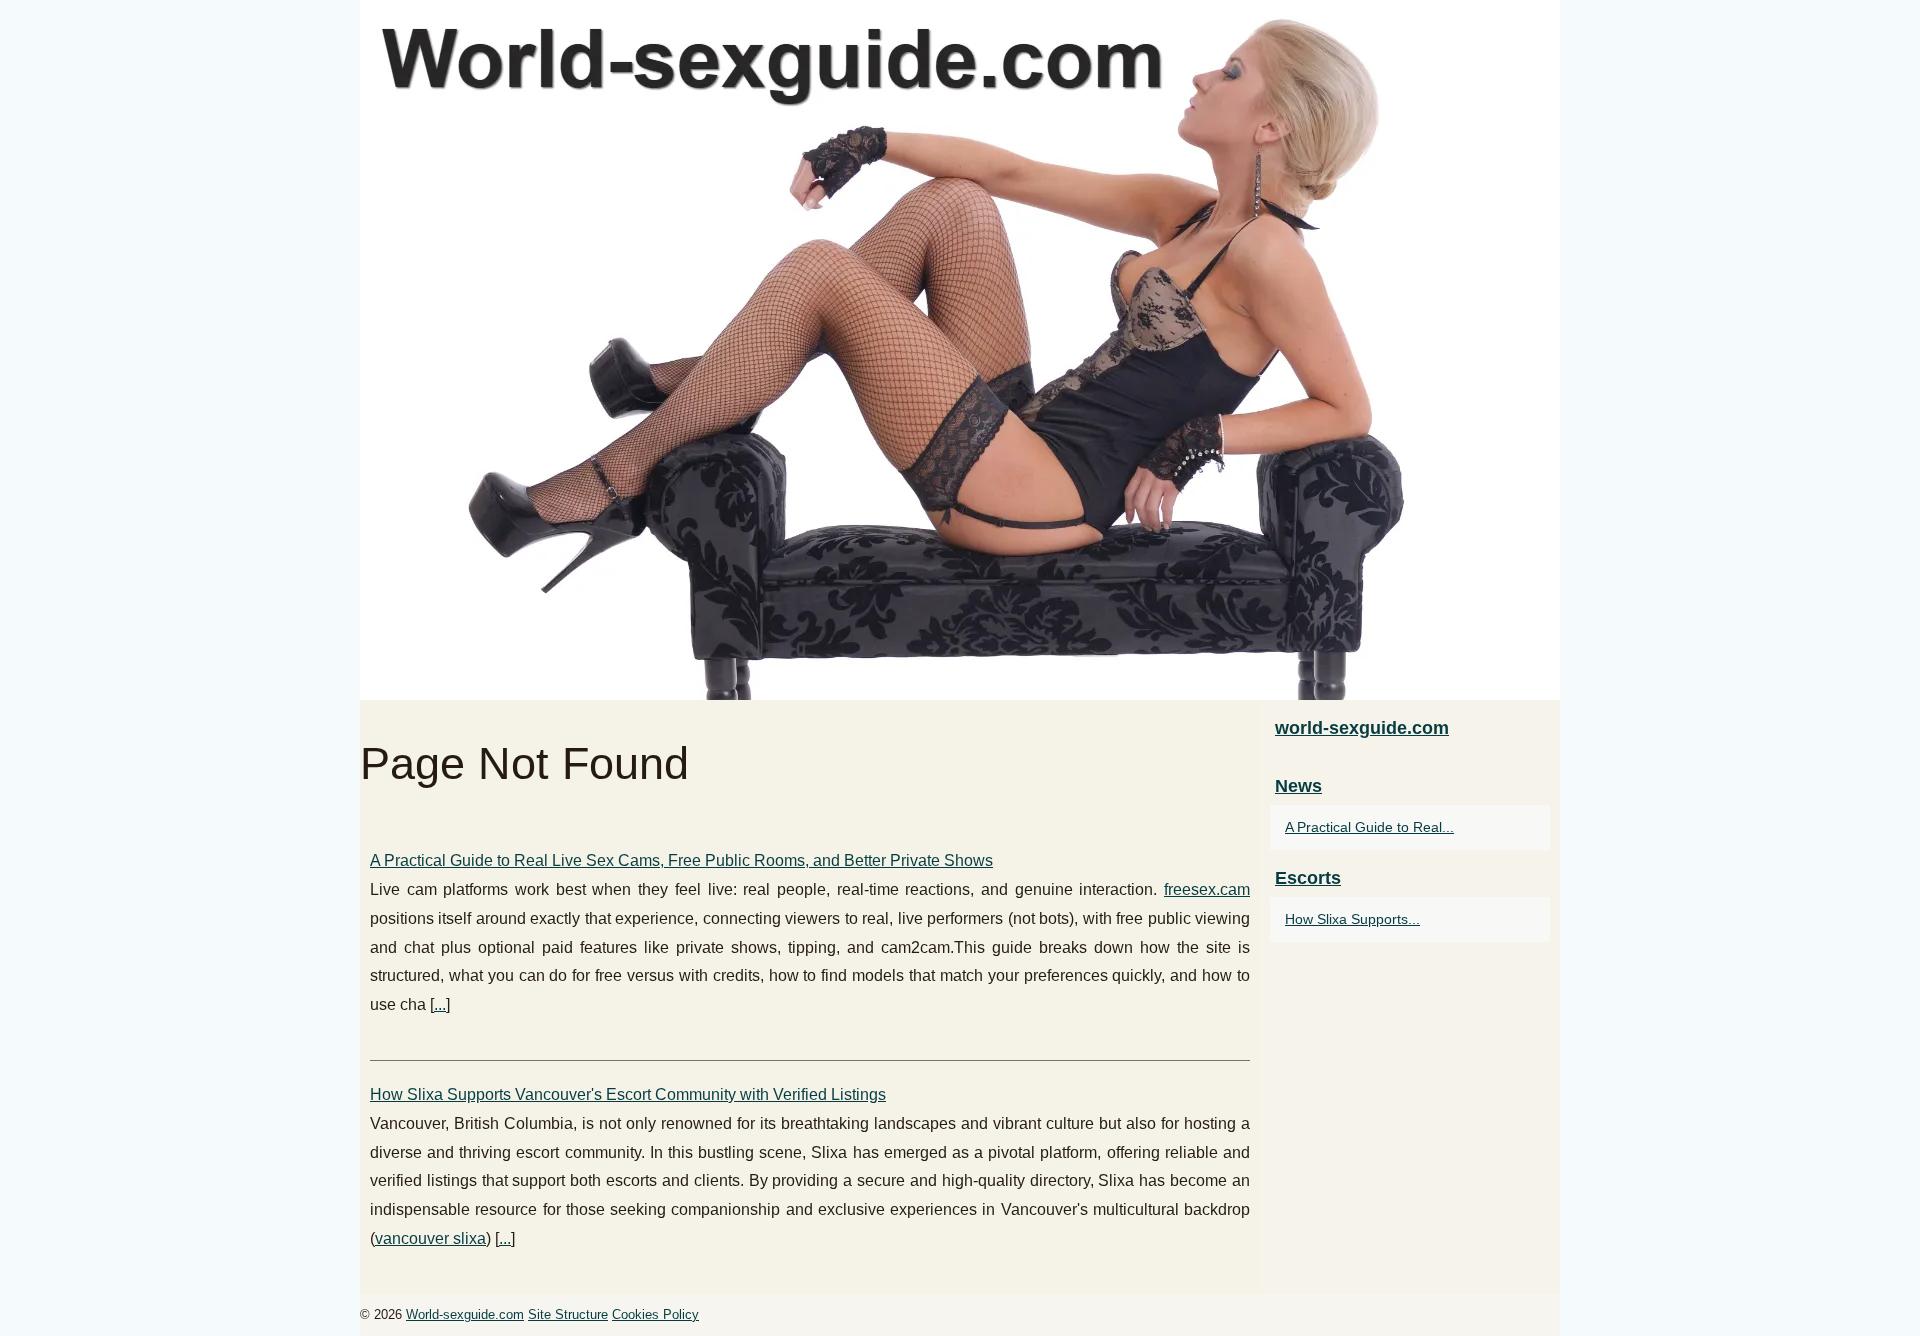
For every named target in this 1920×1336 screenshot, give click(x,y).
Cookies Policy (655, 1314)
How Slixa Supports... (1352, 919)
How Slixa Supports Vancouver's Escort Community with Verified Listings (628, 1094)
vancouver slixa (430, 1238)
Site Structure (568, 1314)
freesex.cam (1207, 889)
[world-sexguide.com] (960, 350)
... (440, 1004)
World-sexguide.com (465, 1314)
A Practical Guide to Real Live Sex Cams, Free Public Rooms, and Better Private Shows (681, 860)
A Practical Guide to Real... (1369, 827)
